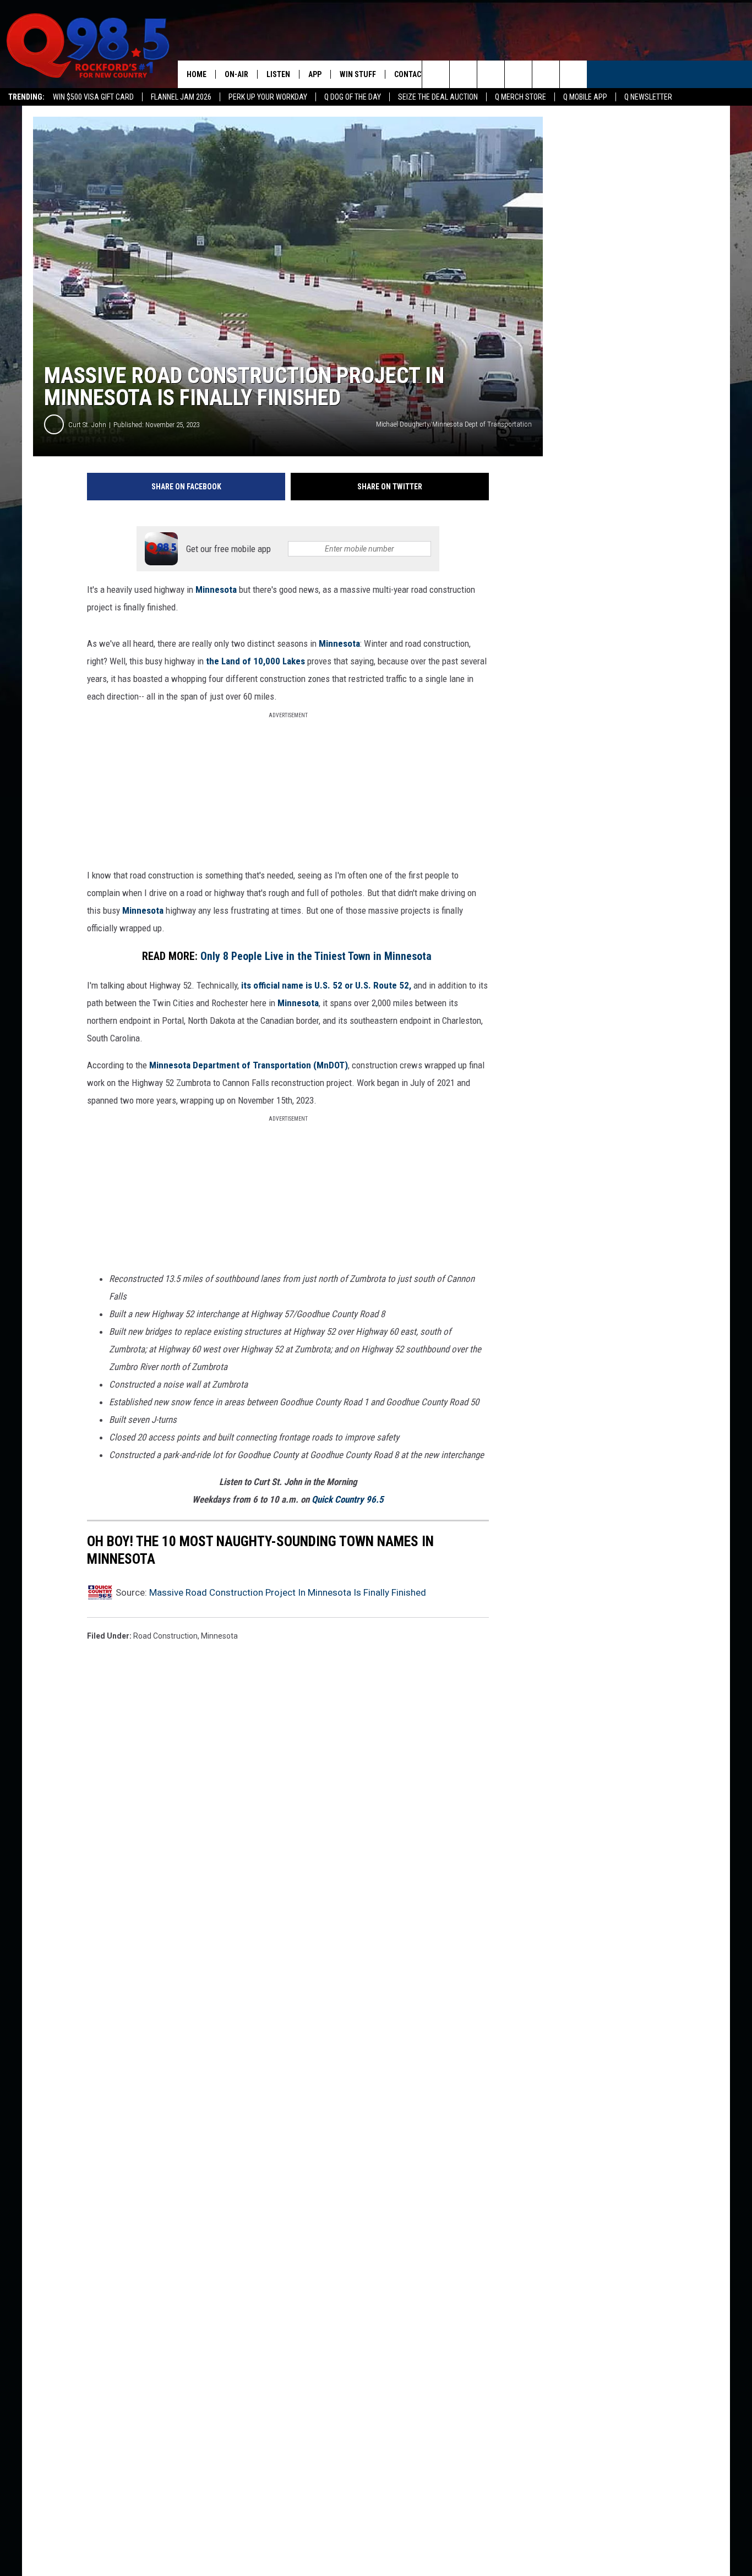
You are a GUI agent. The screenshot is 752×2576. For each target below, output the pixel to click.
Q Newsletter (648, 97)
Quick (323, 1499)
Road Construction (165, 1636)
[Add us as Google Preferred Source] (463, 74)
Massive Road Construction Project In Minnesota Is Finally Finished (288, 1592)
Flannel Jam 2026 (181, 97)
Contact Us (415, 74)
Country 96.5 (359, 1499)
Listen (278, 74)
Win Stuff (358, 74)
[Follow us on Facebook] (491, 74)
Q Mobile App (585, 97)
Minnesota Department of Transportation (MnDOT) (249, 1065)
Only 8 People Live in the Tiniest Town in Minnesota (317, 956)
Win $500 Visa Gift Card (93, 97)
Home (197, 74)
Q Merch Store (521, 97)
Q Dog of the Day (353, 97)
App (315, 74)
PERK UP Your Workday (268, 97)
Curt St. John (87, 425)
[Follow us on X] (546, 74)
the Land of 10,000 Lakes (255, 661)
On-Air (236, 74)
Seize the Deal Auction (438, 97)
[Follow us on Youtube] (573, 74)
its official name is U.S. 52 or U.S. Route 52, (326, 985)
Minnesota (216, 590)
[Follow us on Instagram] (518, 74)
